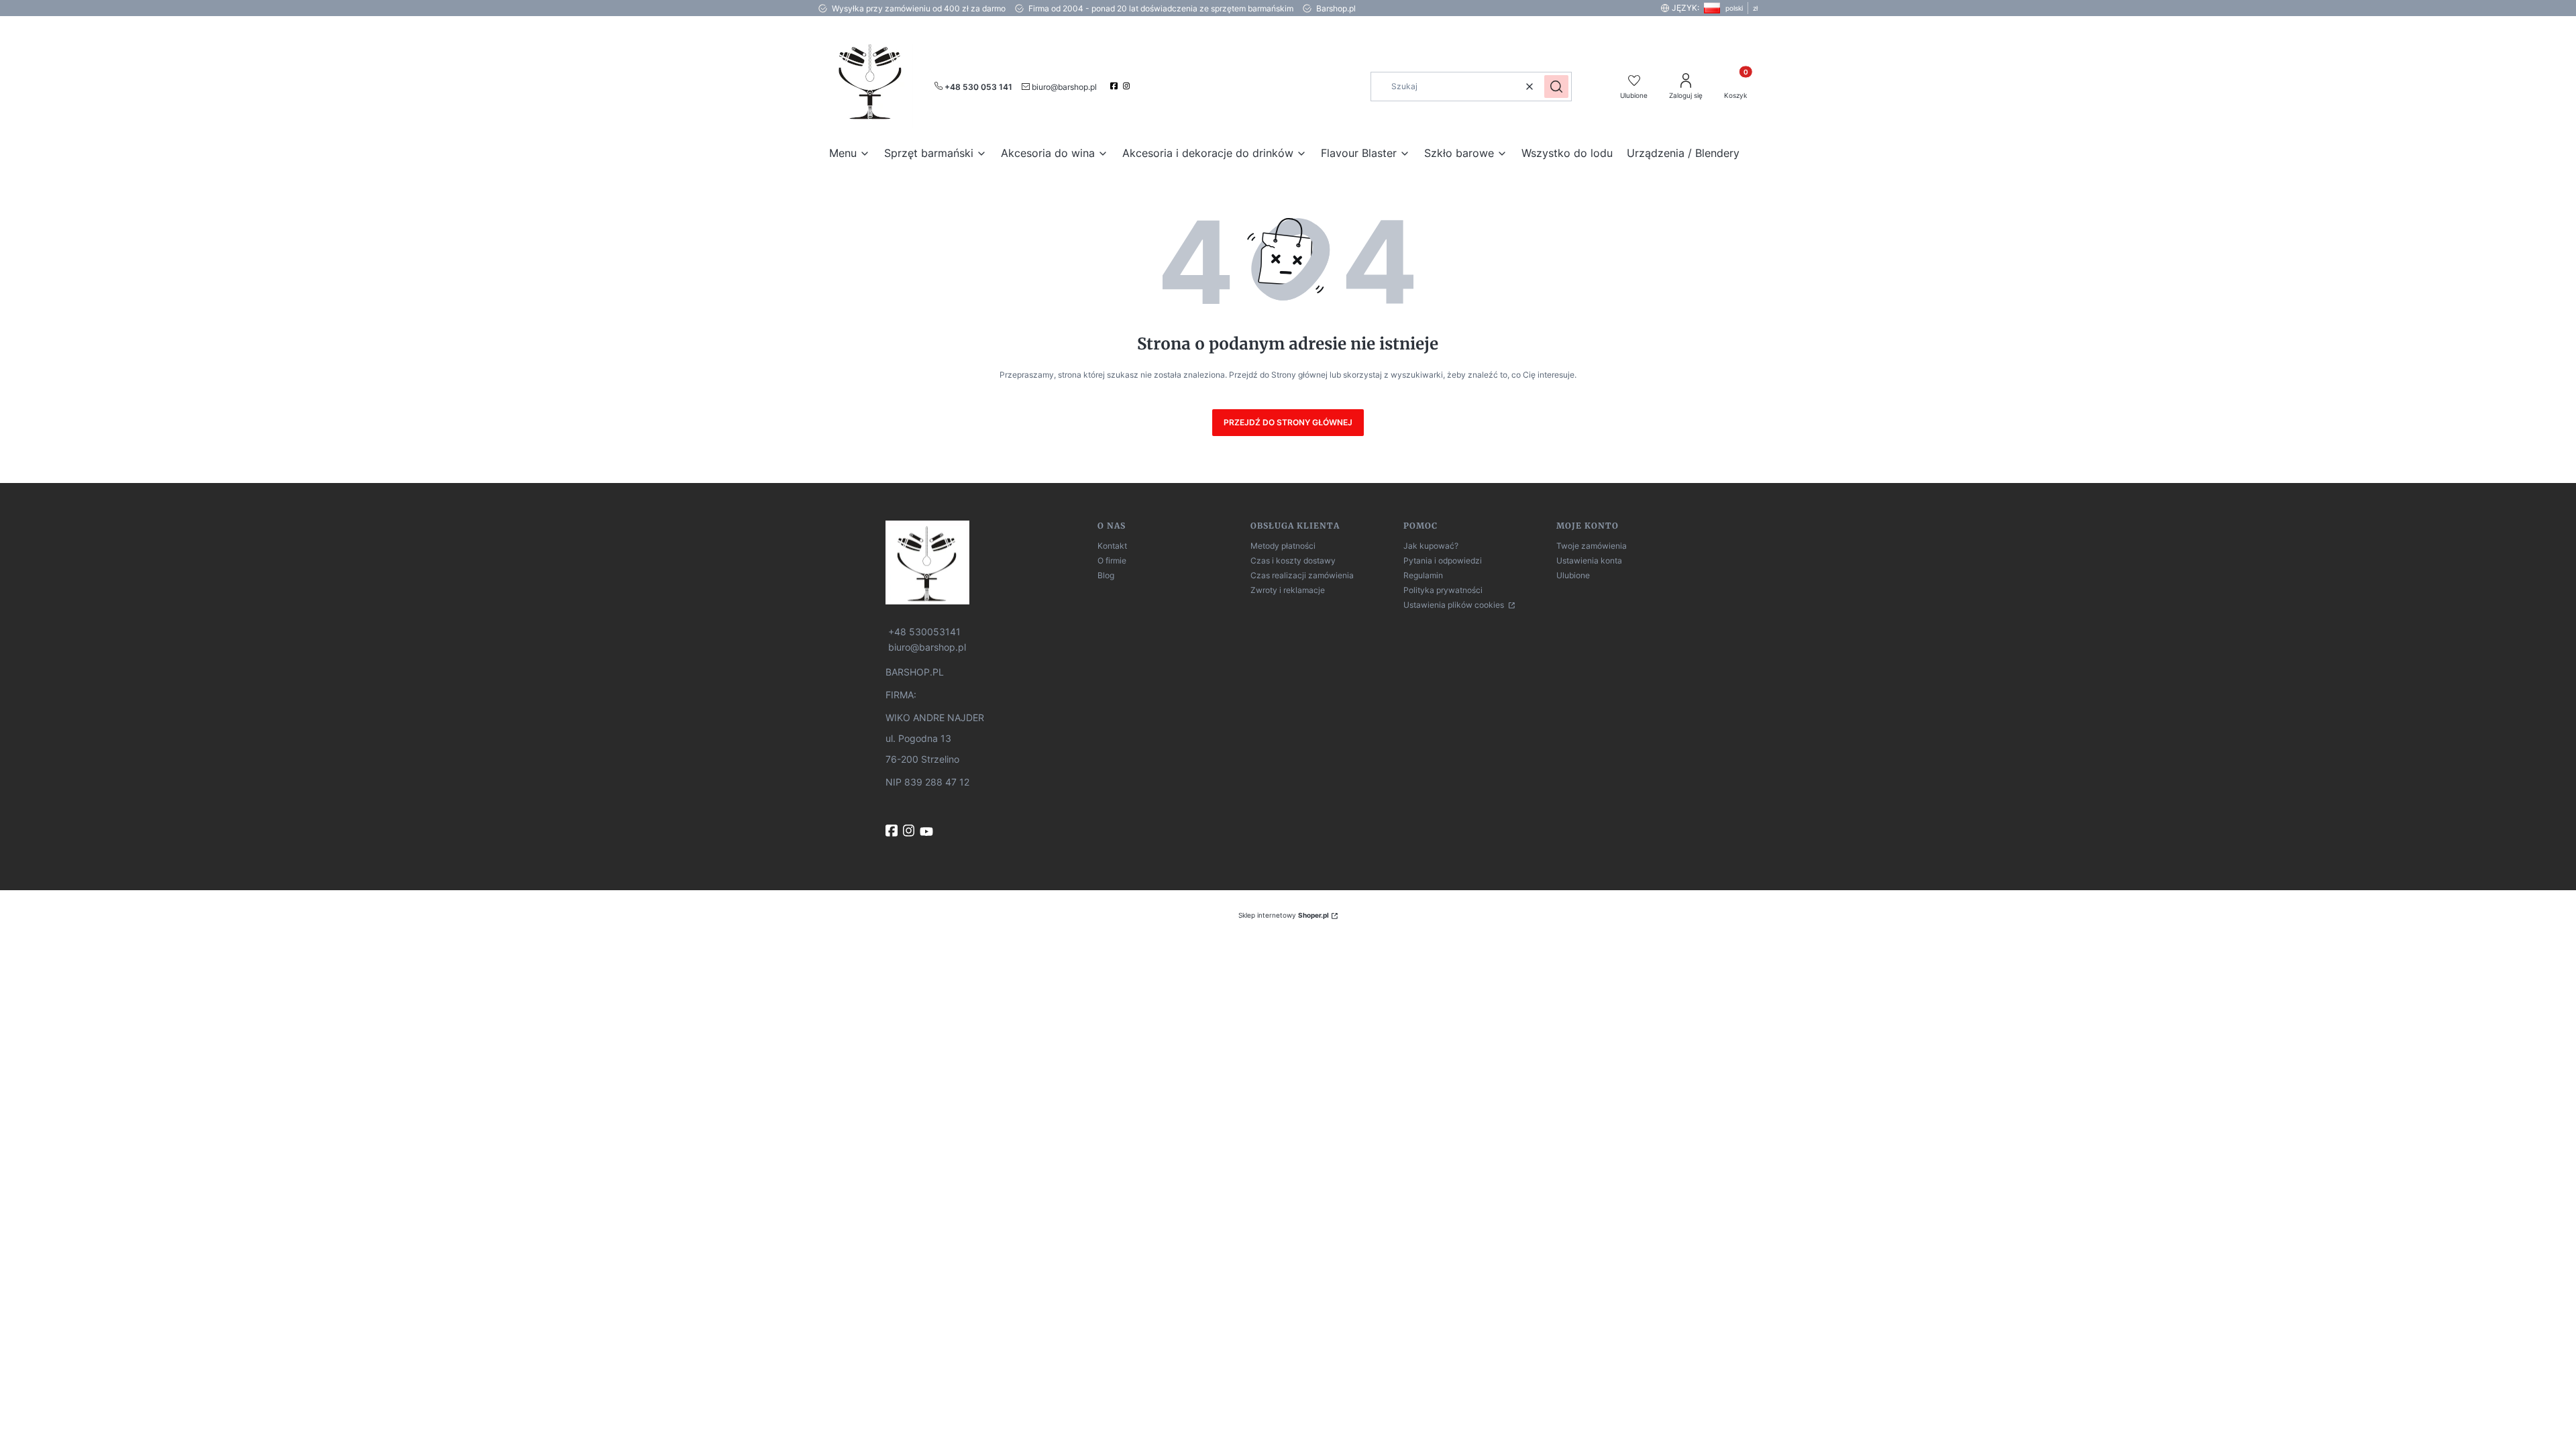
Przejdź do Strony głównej (1288, 422)
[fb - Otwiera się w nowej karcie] (893, 830)
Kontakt (1112, 546)
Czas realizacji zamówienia (1302, 575)
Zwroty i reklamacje (1288, 590)
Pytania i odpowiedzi (1443, 560)
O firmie (1112, 560)
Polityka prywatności (1443, 590)
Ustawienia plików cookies (1455, 605)
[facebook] (1115, 86)
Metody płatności (1283, 546)
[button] (1556, 87)
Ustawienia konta (1589, 560)
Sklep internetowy (1284, 915)
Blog (1106, 575)
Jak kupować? (1431, 546)
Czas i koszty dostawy (1293, 560)
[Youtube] (928, 832)
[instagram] (1128, 86)
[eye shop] (986, 562)
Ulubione (1573, 575)
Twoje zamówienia (1592, 546)
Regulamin (1423, 575)
